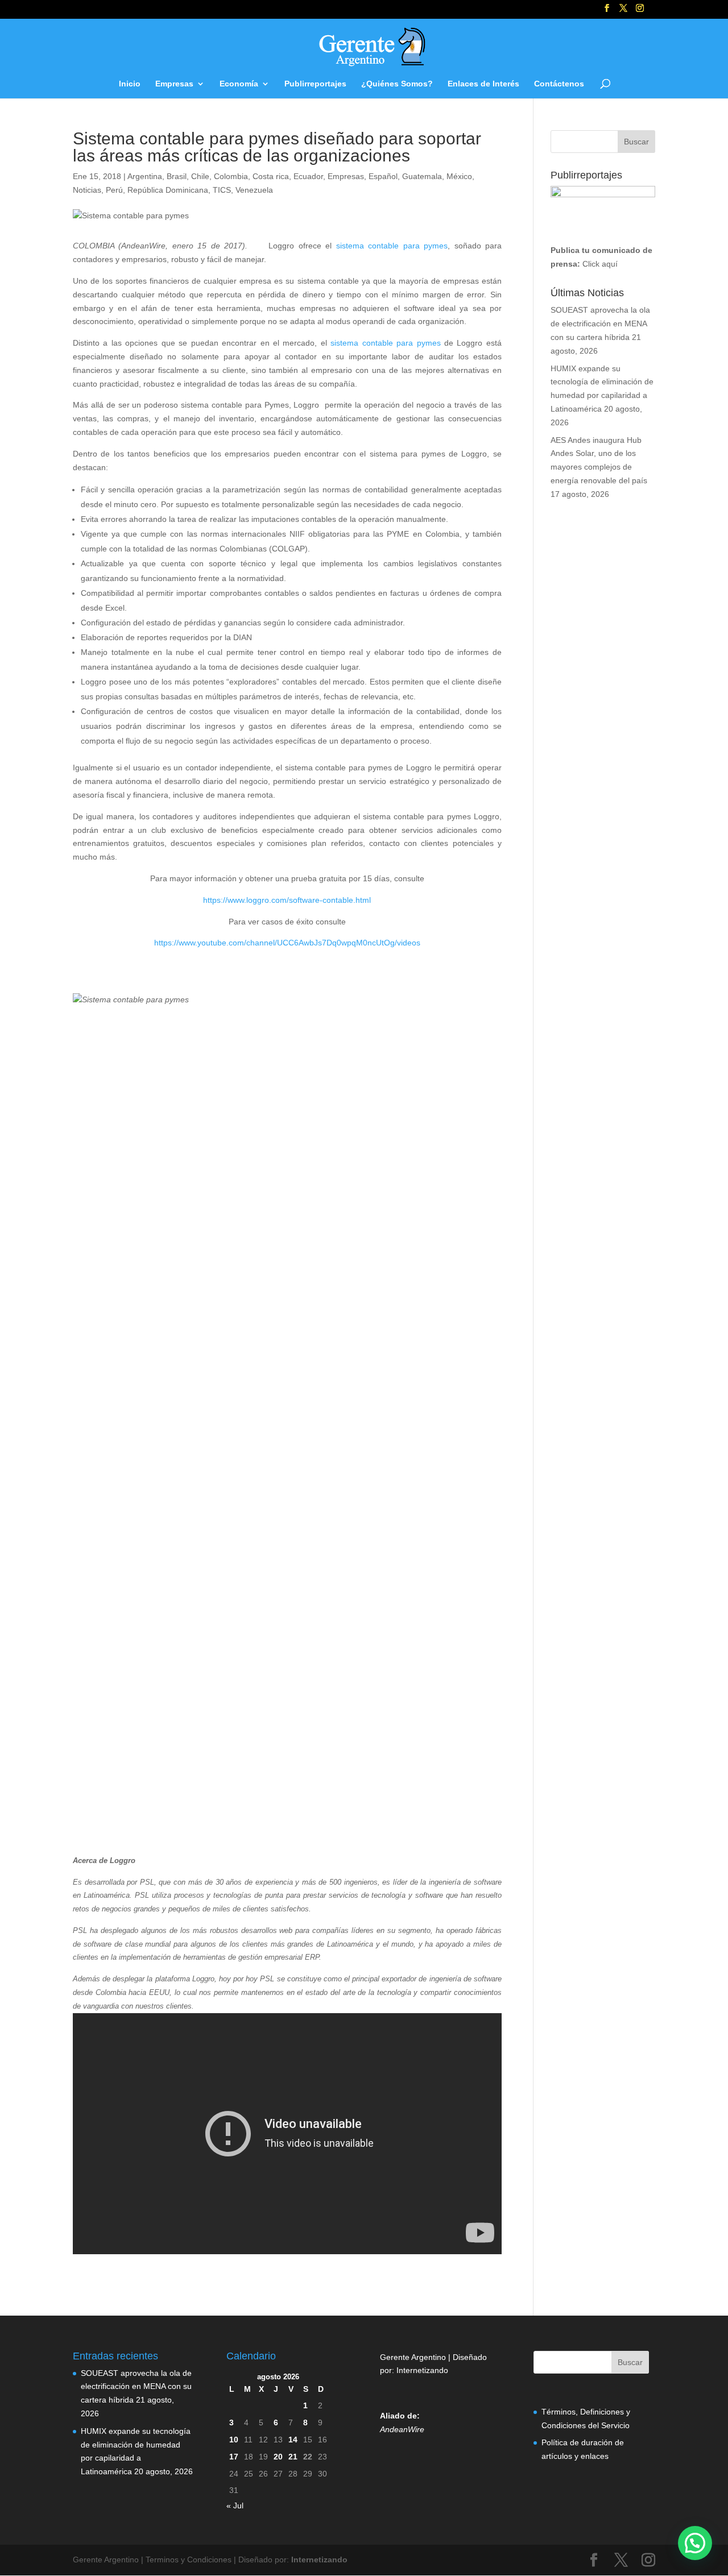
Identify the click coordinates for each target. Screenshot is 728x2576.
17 (234, 2457)
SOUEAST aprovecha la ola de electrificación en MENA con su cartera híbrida (600, 323)
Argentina (145, 176)
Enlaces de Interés (483, 84)
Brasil (177, 176)
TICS (222, 190)
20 (278, 2457)
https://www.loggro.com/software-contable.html (287, 900)
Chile (200, 176)
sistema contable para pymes (392, 246)
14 (293, 2440)
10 (234, 2440)
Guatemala (422, 176)
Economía (239, 84)
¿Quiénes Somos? (397, 84)
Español (383, 176)
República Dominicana (168, 190)
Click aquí (600, 264)
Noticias (87, 190)
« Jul (235, 2506)
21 (293, 2457)
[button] (695, 2543)
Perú (114, 190)
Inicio (130, 84)
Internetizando (422, 2370)
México (459, 176)
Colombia (231, 176)
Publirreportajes (315, 84)
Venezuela (254, 190)
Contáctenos (559, 84)
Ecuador (308, 176)
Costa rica (271, 176)
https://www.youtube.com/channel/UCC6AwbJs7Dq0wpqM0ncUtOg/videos (287, 943)
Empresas (174, 84)
